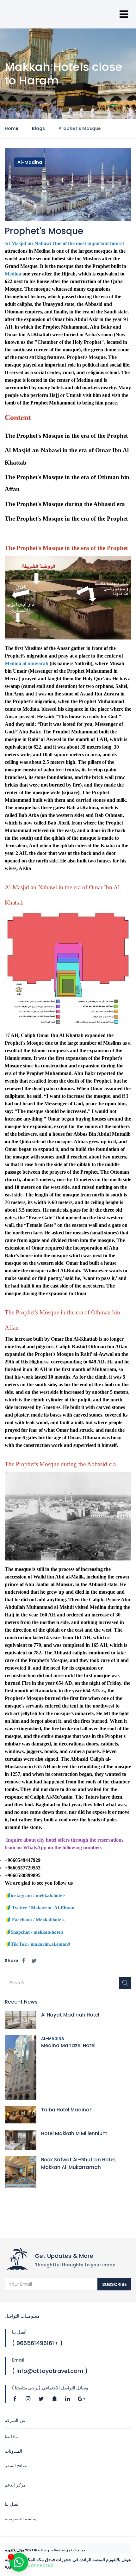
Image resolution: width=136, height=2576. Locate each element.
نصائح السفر (16, 2466)
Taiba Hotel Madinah (67, 2110)
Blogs (38, 128)
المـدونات (13, 2451)
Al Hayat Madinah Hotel (70, 2015)
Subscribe (114, 2284)
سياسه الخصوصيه (21, 2519)
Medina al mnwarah (27, 663)
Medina (13, 274)
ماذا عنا (11, 2437)
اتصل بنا (12, 2504)
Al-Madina (30, 162)
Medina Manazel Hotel (68, 2045)
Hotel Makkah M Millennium (74, 2133)
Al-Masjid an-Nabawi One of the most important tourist (64, 243)
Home (12, 128)
